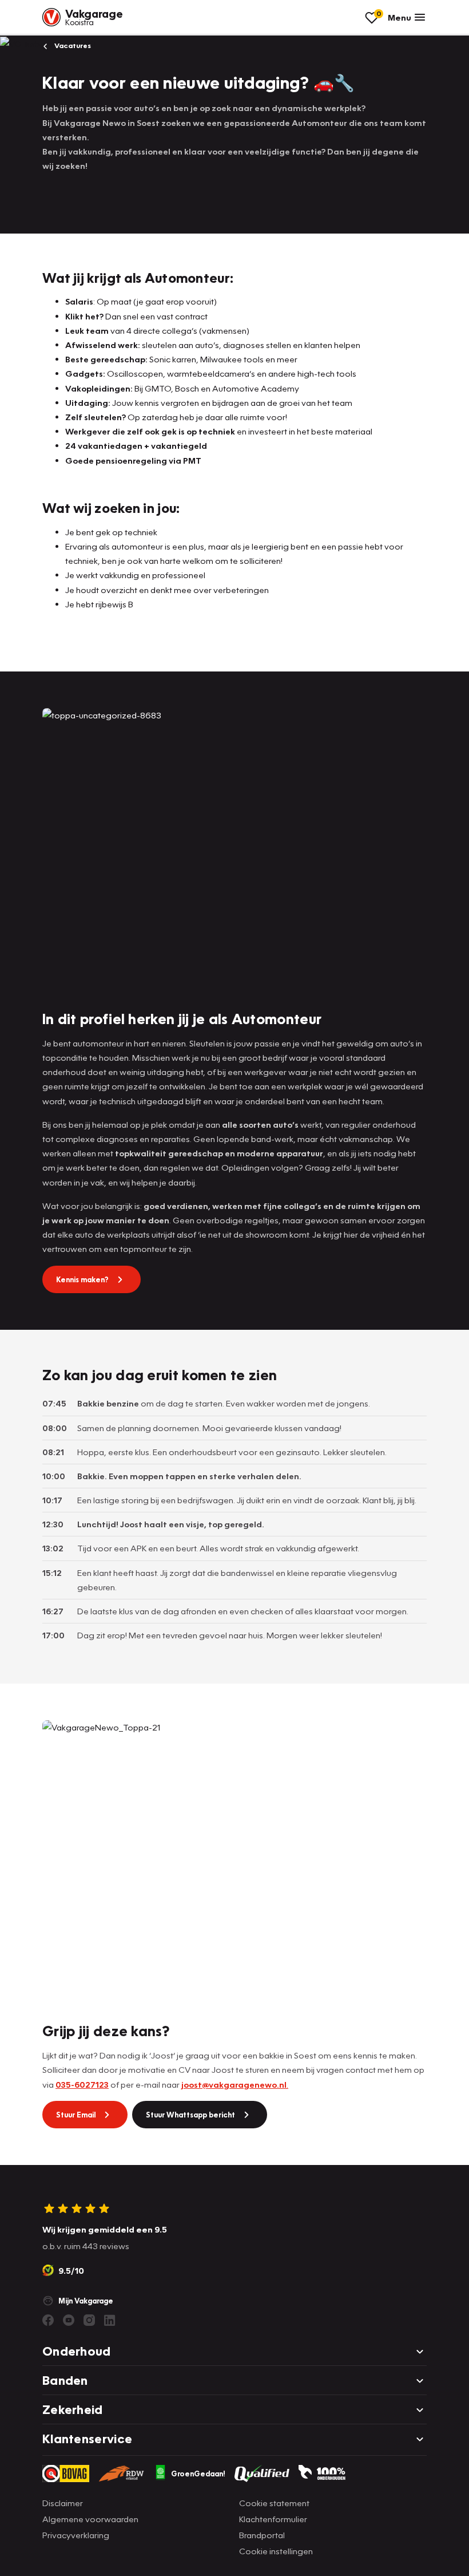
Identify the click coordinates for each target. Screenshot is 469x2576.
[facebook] (48, 2320)
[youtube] (69, 2320)
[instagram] (89, 2320)
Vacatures (72, 46)
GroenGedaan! (198, 2474)
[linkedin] (110, 2320)
